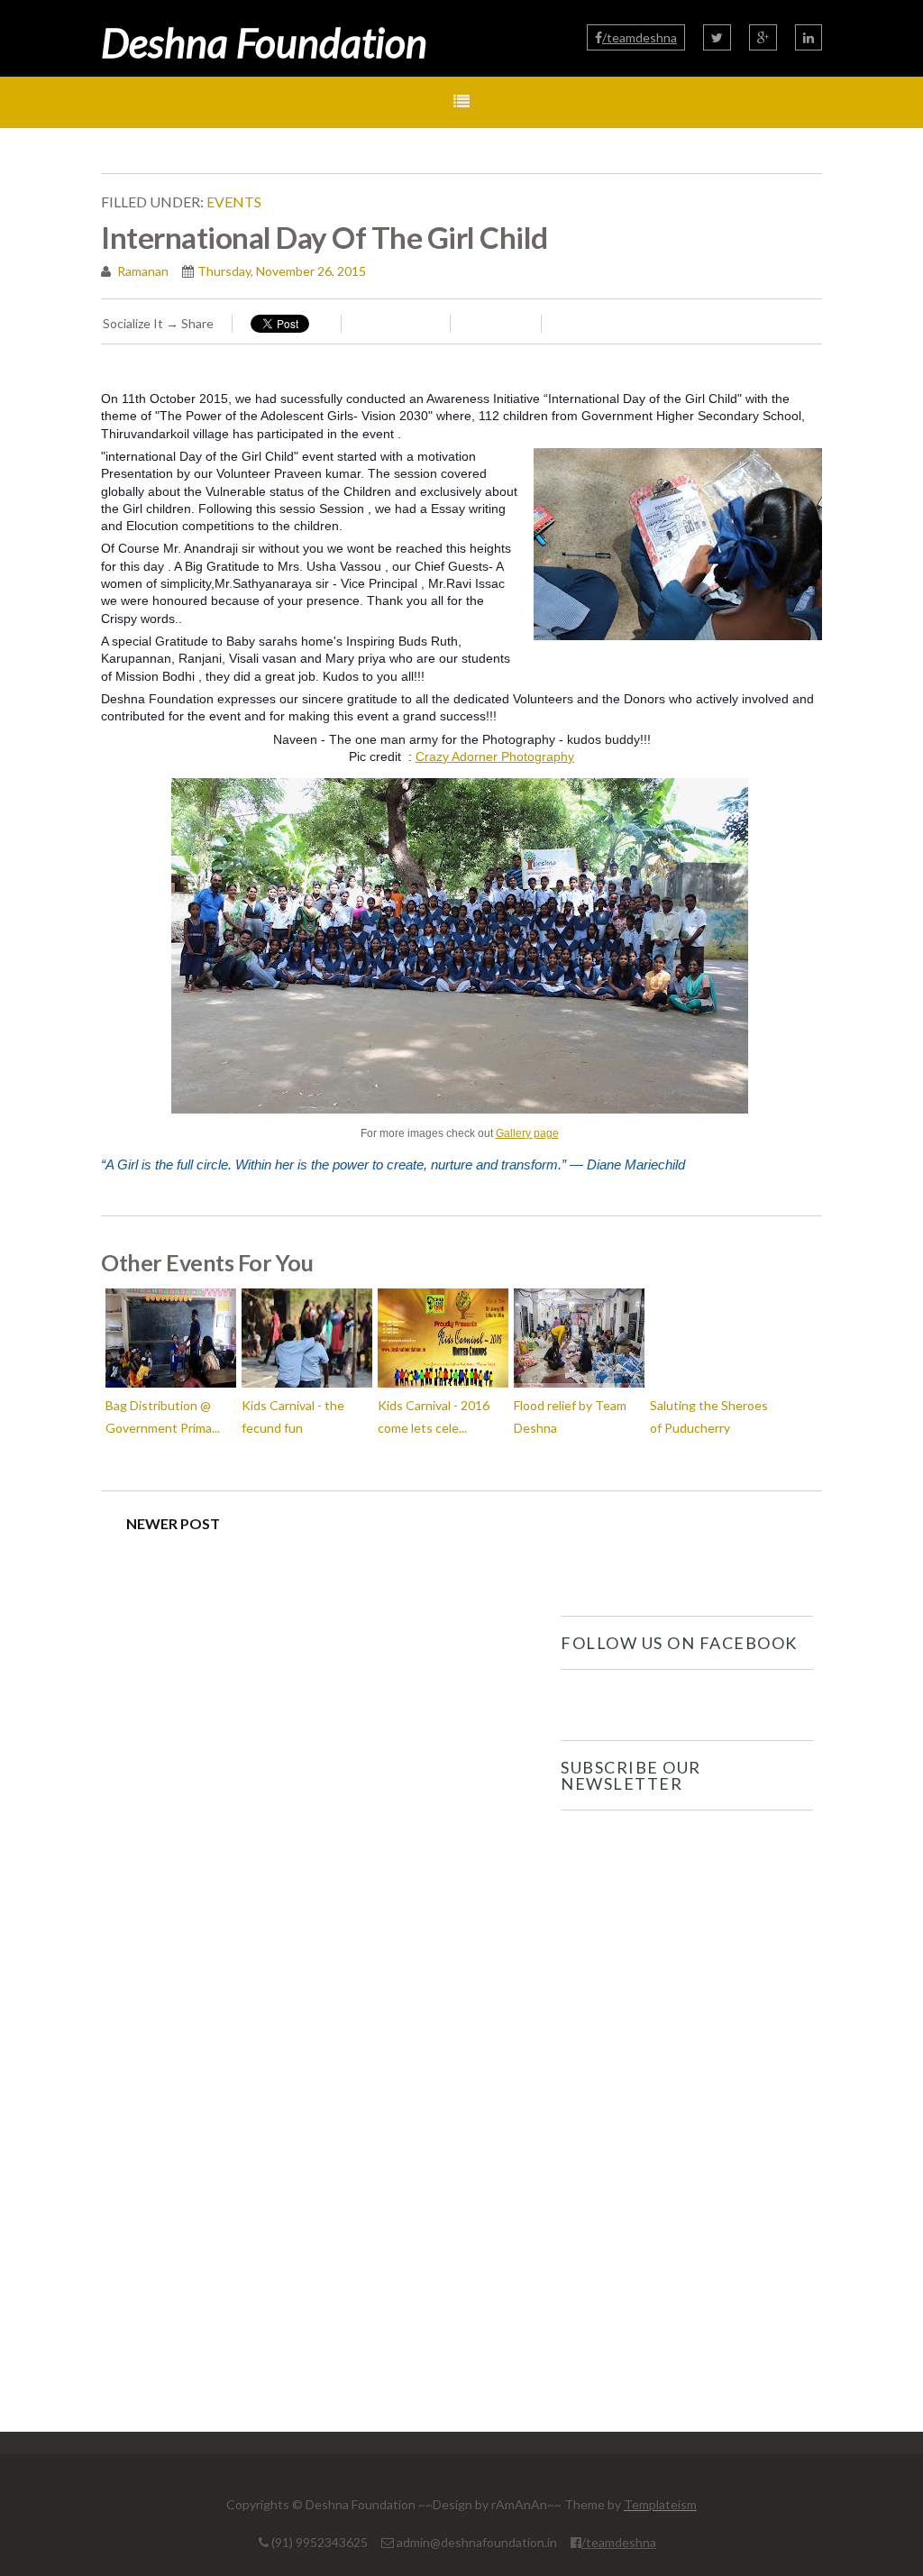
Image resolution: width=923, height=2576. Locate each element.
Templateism (660, 2504)
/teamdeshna (640, 37)
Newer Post (173, 1523)
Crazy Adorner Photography (495, 756)
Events (234, 202)
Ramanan (142, 271)
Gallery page (527, 1133)
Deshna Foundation (264, 42)
